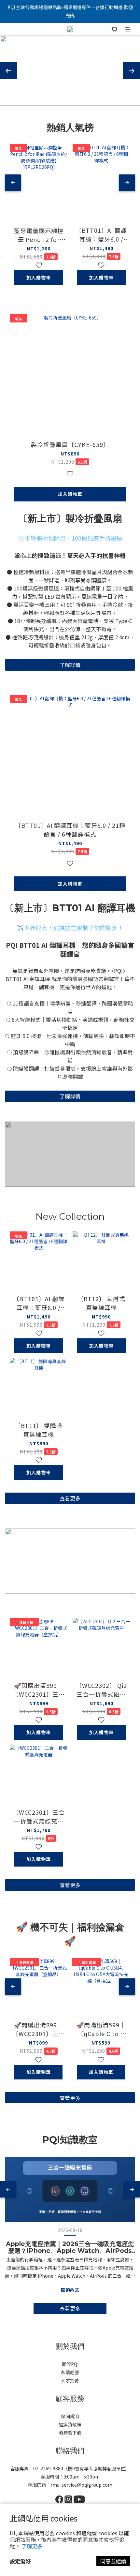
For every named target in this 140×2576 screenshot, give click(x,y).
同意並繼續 (113, 2561)
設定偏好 (20, 2561)
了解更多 (32, 2546)
